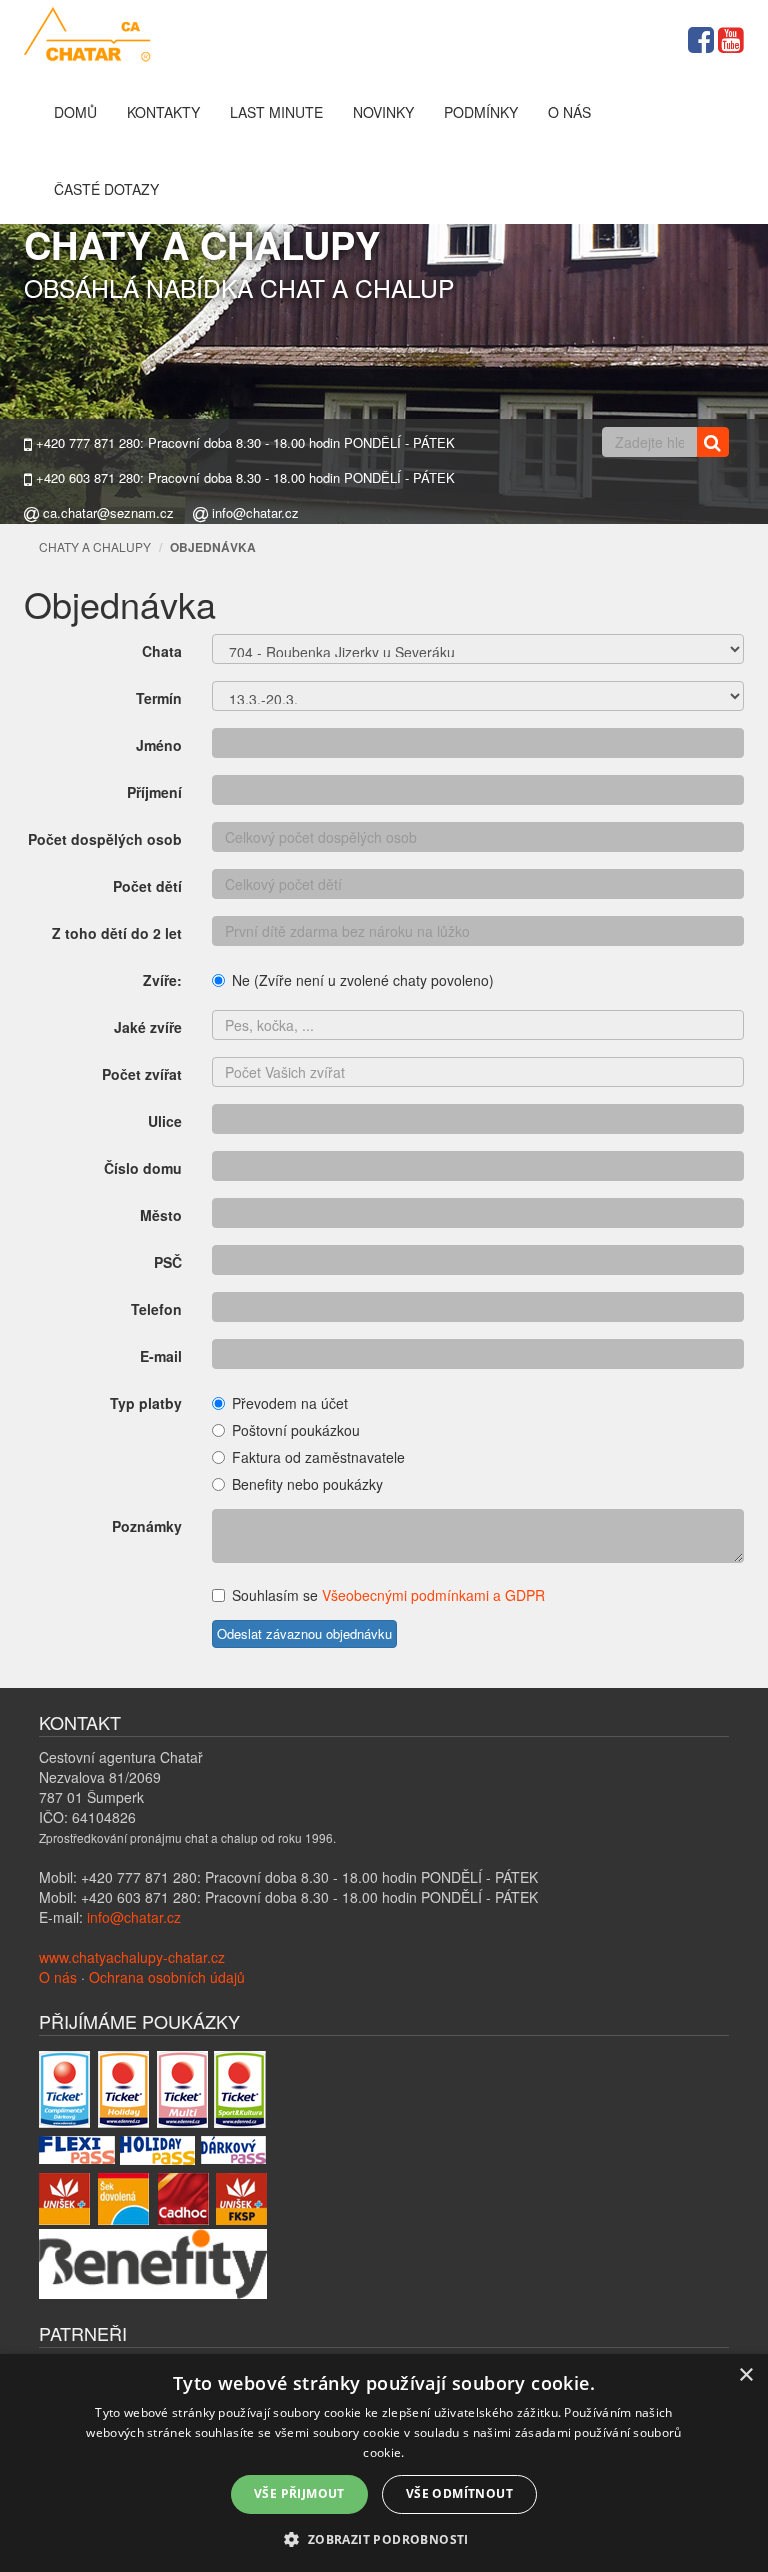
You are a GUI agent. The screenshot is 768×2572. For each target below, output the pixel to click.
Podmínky (481, 112)
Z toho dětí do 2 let (117, 933)
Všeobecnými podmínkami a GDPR (433, 1595)
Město (161, 1215)
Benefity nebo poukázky (307, 1484)
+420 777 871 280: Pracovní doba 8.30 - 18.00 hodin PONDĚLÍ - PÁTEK (243, 443)
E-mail (161, 1356)
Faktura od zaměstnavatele (318, 1457)
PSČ (168, 1262)
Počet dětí (147, 886)
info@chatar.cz (253, 513)
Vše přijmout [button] (299, 2493)
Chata (162, 651)
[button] (383, 2538)
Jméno (159, 745)
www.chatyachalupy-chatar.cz (132, 1957)
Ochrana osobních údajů (167, 1977)
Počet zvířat (142, 1074)
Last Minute (276, 112)
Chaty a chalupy (95, 546)
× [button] (745, 2375)
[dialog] (384, 2463)
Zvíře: (162, 980)
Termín (159, 698)
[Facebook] (701, 37)
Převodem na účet (290, 1403)
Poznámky (147, 1526)
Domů (75, 112)
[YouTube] (731, 37)
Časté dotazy (106, 189)
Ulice (165, 1121)
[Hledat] (712, 442)
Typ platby (146, 1403)
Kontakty (163, 112)
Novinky (383, 112)
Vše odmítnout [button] (459, 2493)
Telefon (156, 1309)
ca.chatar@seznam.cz (106, 513)
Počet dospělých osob (105, 839)
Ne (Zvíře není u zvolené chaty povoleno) (363, 980)
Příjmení (154, 792)
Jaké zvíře (148, 1027)
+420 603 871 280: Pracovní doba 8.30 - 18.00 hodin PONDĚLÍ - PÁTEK (243, 478)
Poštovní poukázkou (296, 1430)
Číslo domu (143, 1168)
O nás (569, 112)
